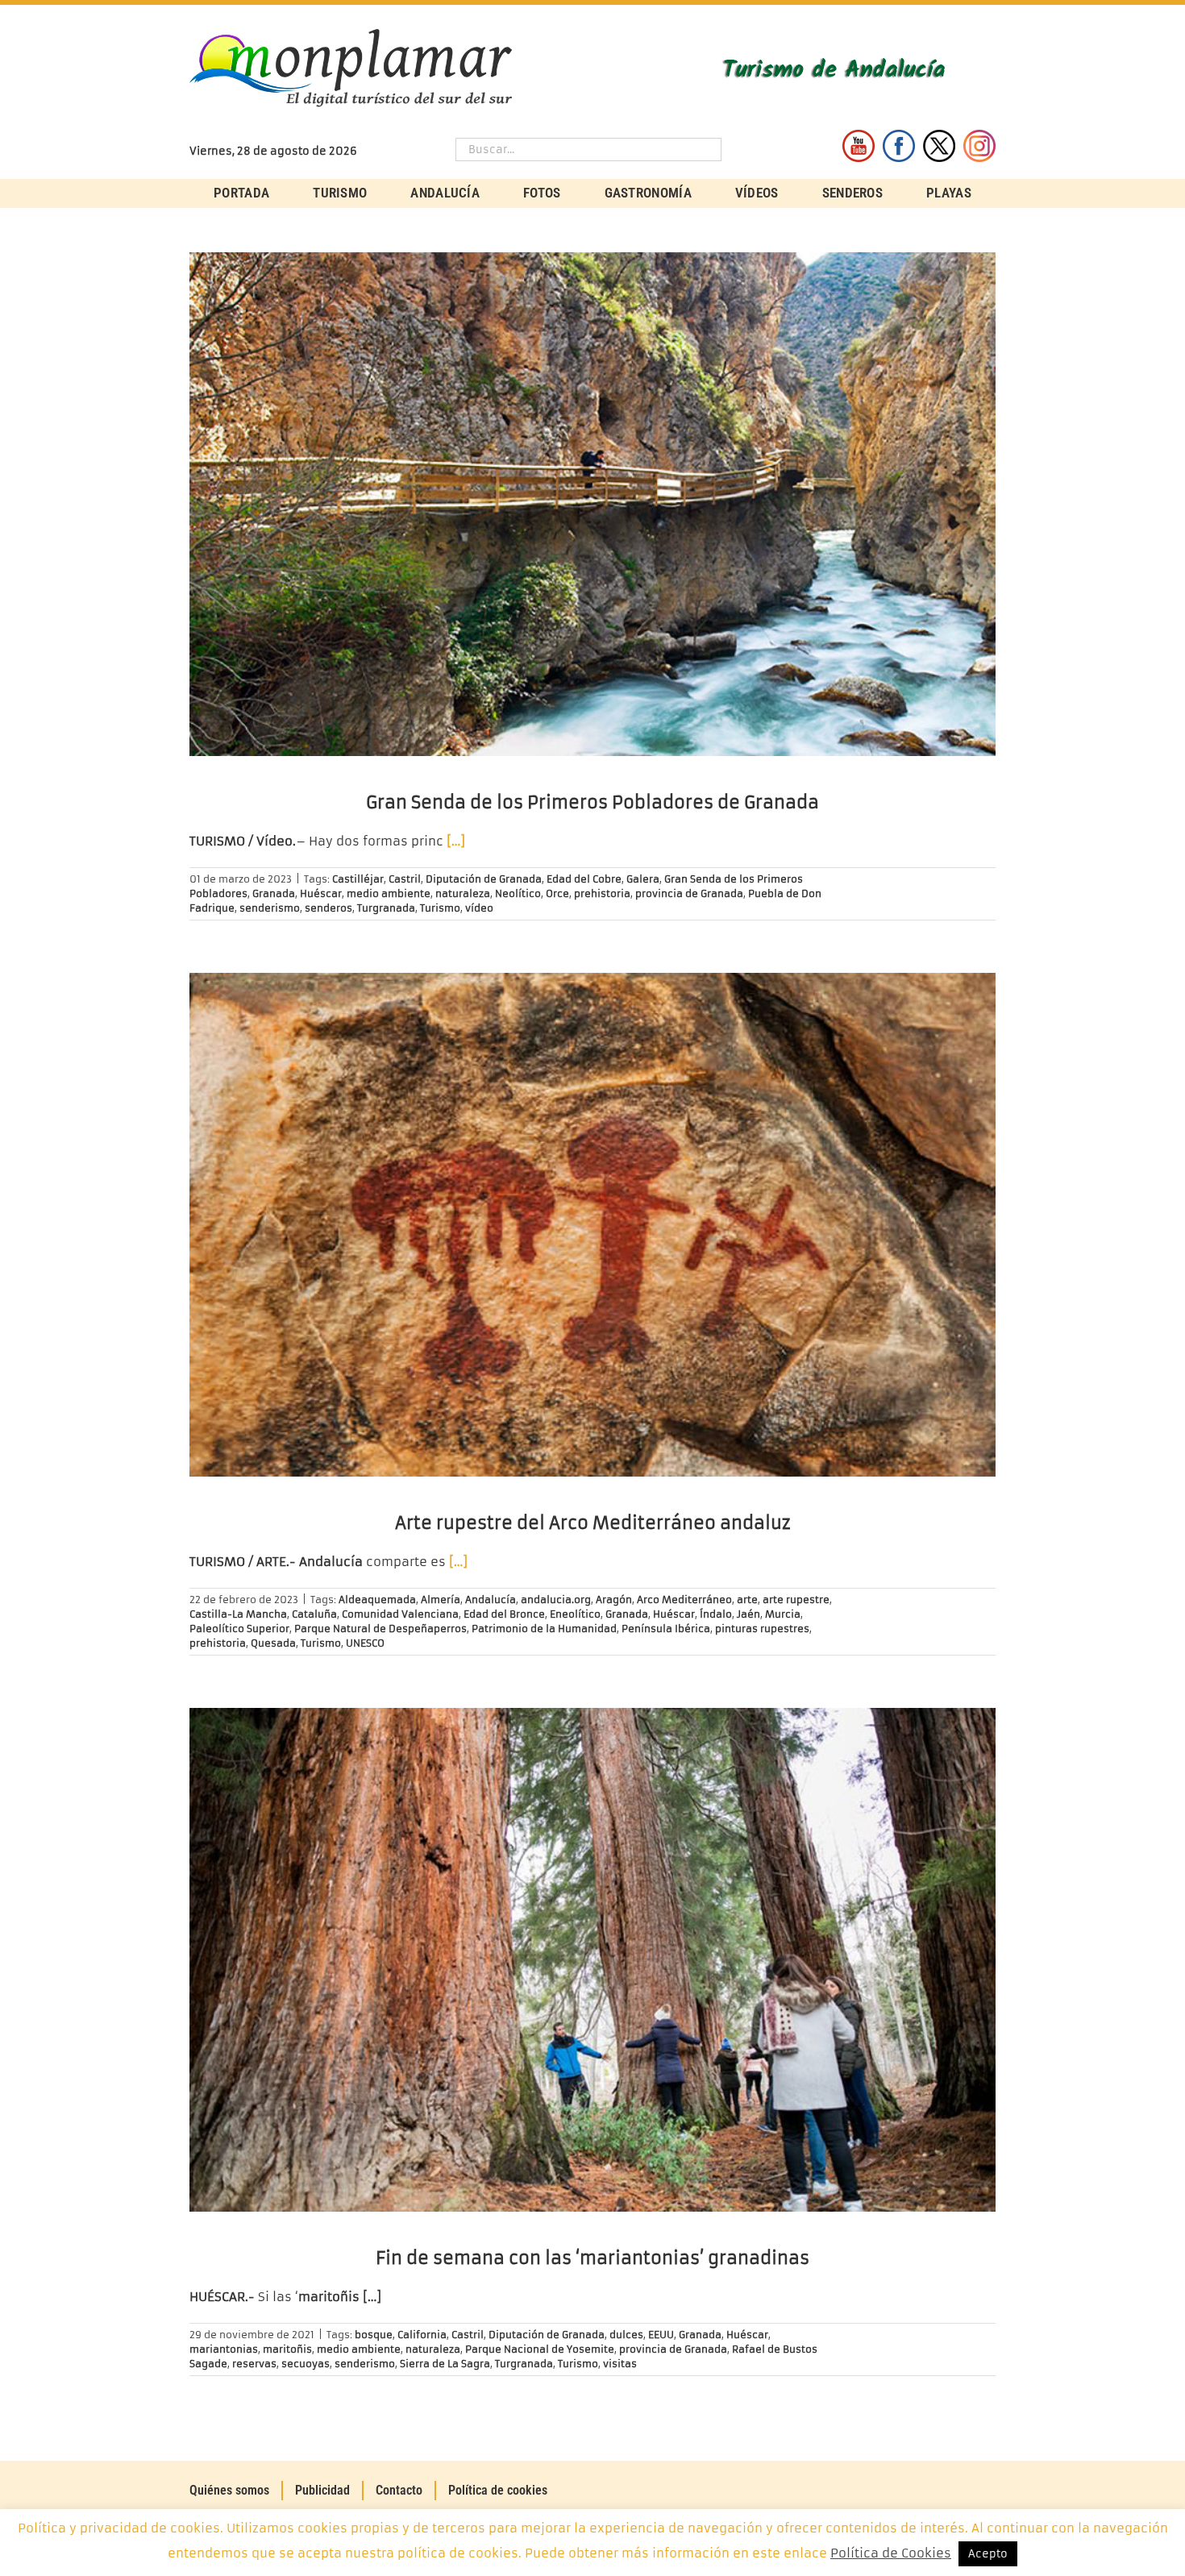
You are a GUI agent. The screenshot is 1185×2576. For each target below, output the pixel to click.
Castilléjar (358, 879)
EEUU (661, 2335)
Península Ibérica (666, 1629)
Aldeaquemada (377, 1600)
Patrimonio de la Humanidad (544, 1629)
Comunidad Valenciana (400, 1614)
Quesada (273, 1643)
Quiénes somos (229, 2490)
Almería (441, 1600)
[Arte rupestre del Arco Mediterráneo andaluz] (592, 1225)
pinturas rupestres (762, 1629)
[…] (456, 841)
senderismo (270, 908)
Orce (557, 893)
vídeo (479, 908)
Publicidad (322, 2490)
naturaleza (463, 893)
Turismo (440, 908)
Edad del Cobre (584, 879)
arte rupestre (796, 1600)
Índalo (716, 1614)
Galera (643, 879)
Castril (405, 879)
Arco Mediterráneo (684, 1600)
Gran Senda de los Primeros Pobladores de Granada (592, 802)
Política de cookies (498, 2490)
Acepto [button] (988, 2554)
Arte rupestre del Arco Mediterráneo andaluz (593, 1523)
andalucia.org (556, 1600)
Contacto (399, 2490)
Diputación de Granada (484, 879)
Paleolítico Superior (239, 1629)
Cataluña (314, 1614)
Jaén (748, 1614)
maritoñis (287, 2349)
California (422, 2335)
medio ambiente (389, 893)
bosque (374, 2335)
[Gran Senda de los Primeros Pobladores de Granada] (592, 504)
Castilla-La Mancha (238, 1614)
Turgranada (386, 908)
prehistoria (602, 893)
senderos (328, 908)
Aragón (614, 1600)
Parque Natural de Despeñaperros (380, 1629)
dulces (626, 2335)
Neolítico (518, 893)
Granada (274, 893)
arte (747, 1600)
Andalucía (491, 1600)
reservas (254, 2364)
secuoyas (306, 2364)
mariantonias (224, 2349)
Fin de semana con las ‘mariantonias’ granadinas (592, 2258)
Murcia (783, 1614)
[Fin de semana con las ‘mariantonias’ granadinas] (592, 1960)
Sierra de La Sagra (445, 2364)
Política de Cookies (891, 2553)
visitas (620, 2364)
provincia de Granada (689, 893)
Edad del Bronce (504, 1614)
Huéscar (321, 893)
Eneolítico (575, 1614)
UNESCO (365, 1643)
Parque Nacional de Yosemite (540, 2349)
